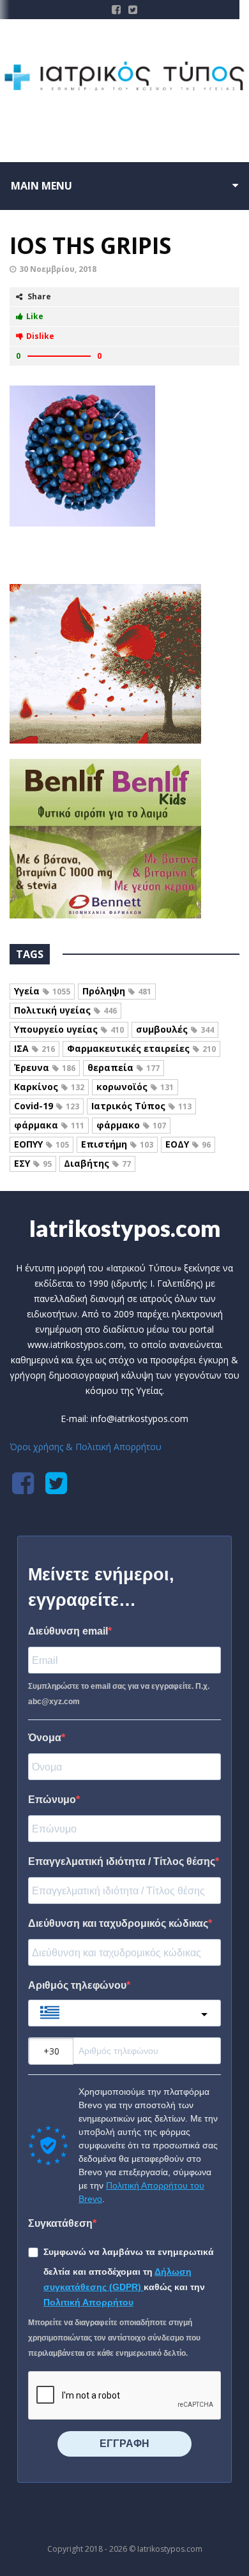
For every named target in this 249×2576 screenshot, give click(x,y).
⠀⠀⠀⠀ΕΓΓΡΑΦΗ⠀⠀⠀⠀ (124, 2444)
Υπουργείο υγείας (69, 1029)
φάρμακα (49, 1125)
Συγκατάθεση (60, 2223)
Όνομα (45, 1738)
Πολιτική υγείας (65, 1010)
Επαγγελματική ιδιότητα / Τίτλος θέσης (122, 1861)
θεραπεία (124, 1067)
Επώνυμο (52, 1800)
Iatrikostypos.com (125, 1228)
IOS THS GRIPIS (90, 245)
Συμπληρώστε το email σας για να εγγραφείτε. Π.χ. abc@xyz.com (119, 1694)
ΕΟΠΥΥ (41, 1144)
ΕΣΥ (33, 1163)
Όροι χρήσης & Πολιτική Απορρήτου (86, 1447)
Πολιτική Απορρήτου (88, 2302)
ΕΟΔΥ (188, 1144)
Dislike (40, 336)
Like (35, 316)
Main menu (41, 186)
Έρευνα (45, 1067)
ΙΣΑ (34, 1048)
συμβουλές (175, 1029)
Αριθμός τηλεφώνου (77, 1985)
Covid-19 (47, 1106)
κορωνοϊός (135, 1087)
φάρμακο (131, 1125)
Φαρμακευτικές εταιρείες (141, 1048)
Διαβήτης (97, 1163)
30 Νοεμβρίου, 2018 (58, 269)
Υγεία (42, 991)
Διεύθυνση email (68, 1631)
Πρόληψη (117, 991)
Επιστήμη (117, 1144)
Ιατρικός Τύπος (141, 1106)
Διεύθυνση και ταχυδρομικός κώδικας (118, 1923)
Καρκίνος (49, 1087)
